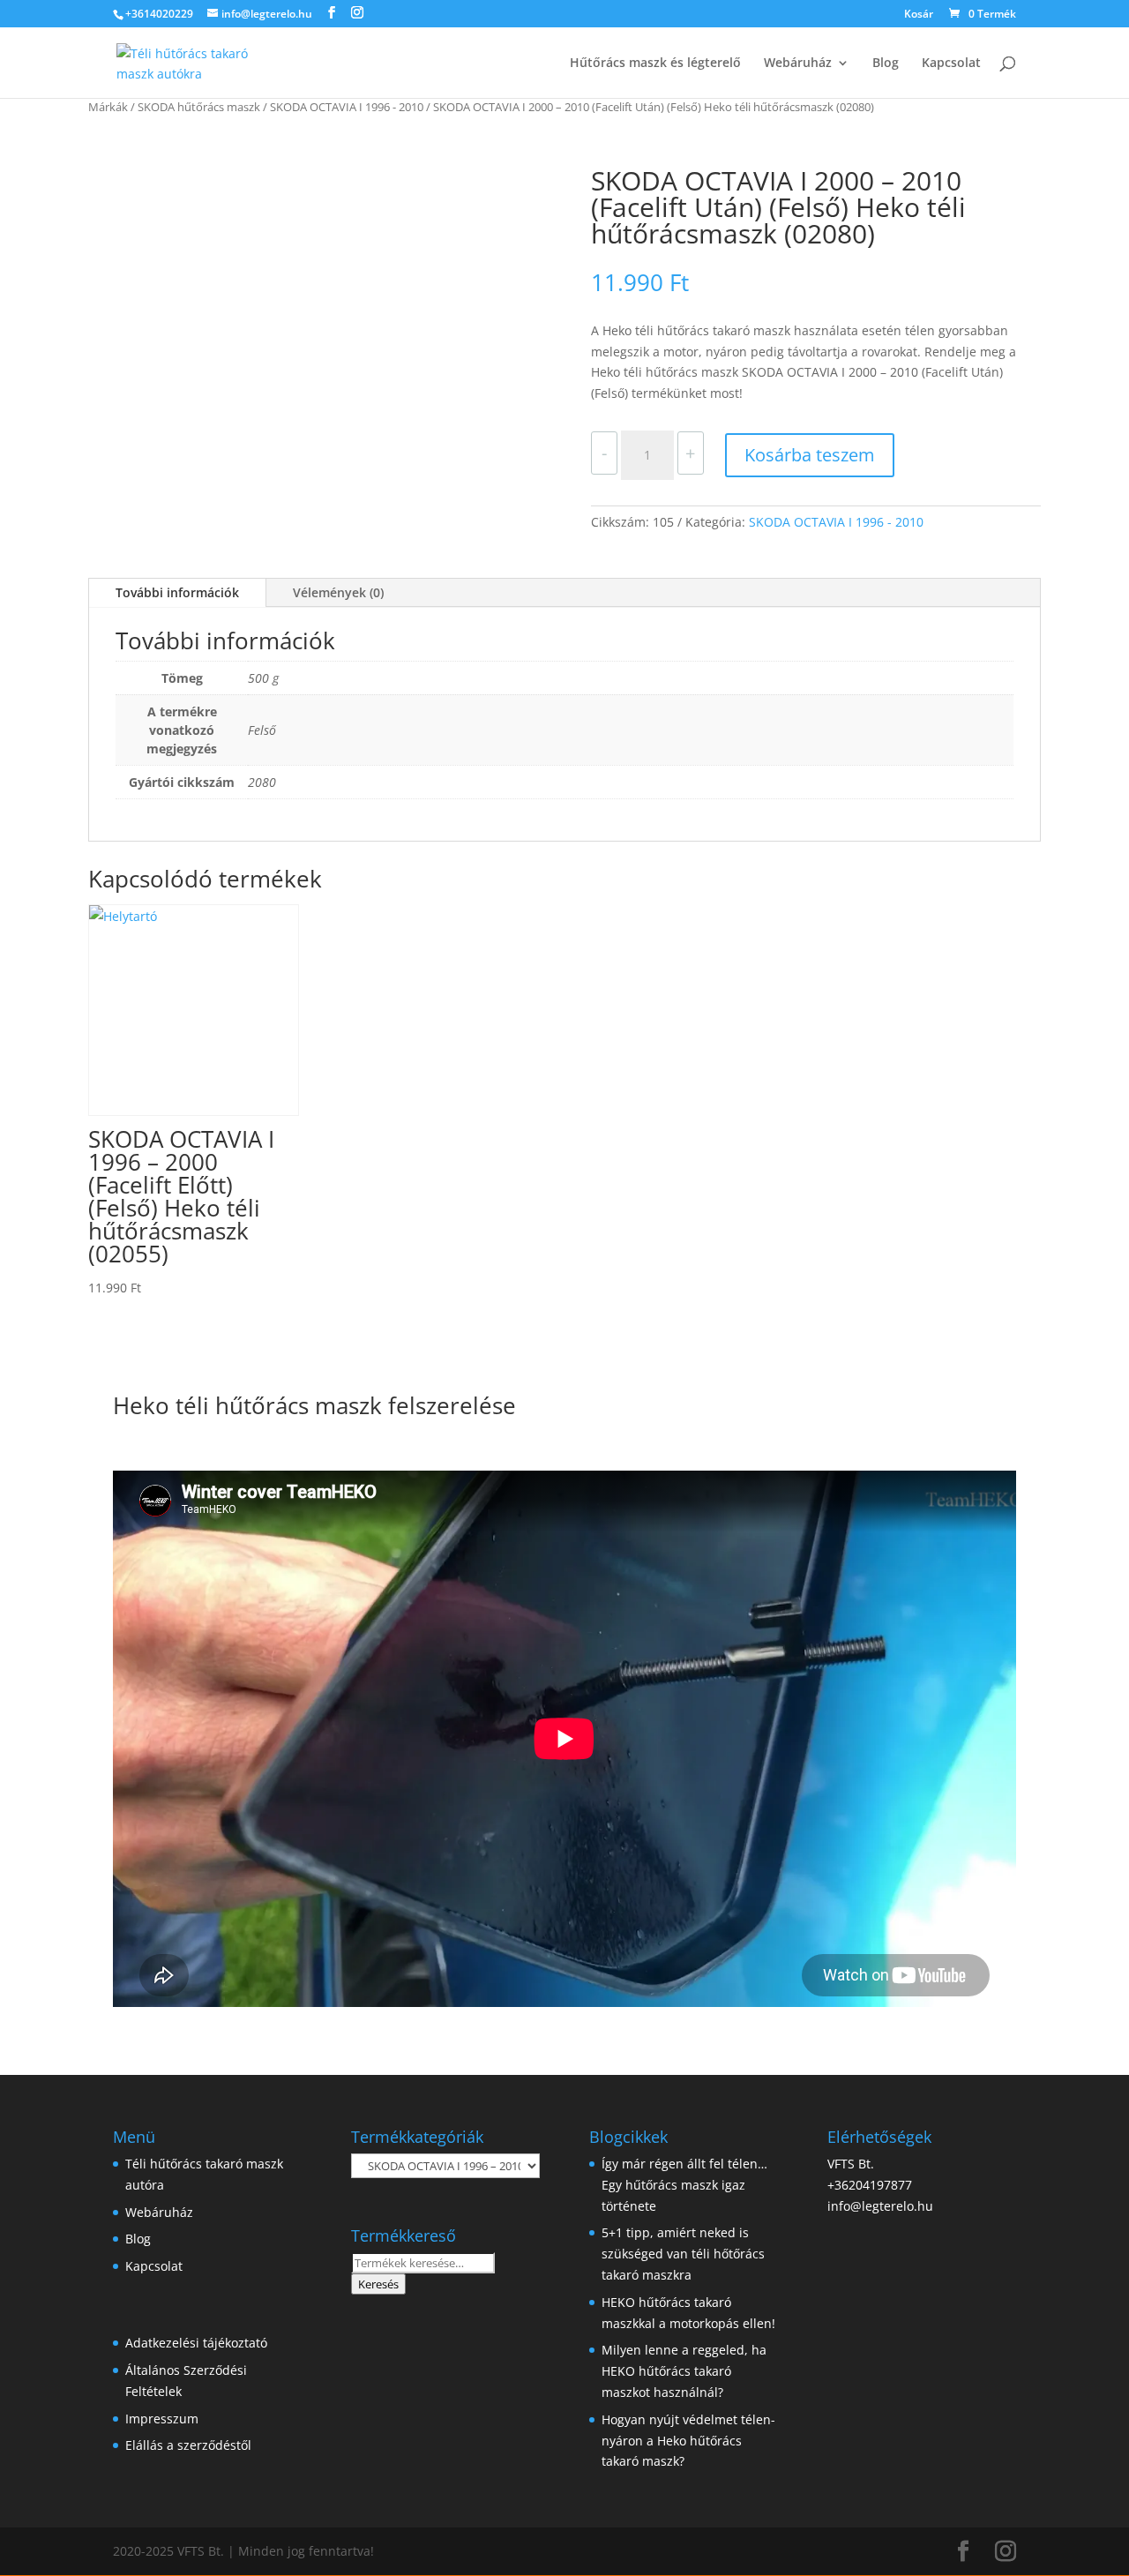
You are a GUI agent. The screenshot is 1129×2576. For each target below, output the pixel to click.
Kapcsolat (951, 64)
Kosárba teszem (810, 455)
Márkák (108, 107)
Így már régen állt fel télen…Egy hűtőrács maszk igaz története (684, 2185)
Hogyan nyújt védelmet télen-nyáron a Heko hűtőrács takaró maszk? (688, 2441)
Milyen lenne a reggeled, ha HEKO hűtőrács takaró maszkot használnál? (684, 2371)
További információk (177, 592)
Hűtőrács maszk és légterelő (655, 64)
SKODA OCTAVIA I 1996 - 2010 (347, 107)
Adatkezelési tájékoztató (196, 2343)
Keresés (378, 2284)
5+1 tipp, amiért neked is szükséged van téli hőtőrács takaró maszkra (683, 2254)
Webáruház (798, 64)
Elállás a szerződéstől (188, 2445)
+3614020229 (159, 14)
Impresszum (162, 2419)
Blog (886, 64)
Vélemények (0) (338, 592)
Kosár (919, 15)
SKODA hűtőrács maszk (199, 107)
